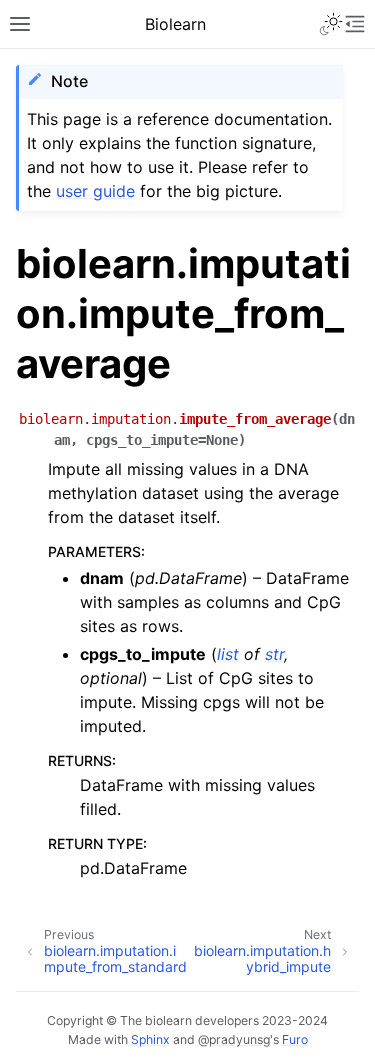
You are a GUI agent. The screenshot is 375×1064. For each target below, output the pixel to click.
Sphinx (150, 1039)
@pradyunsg (234, 1039)
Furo (295, 1039)
